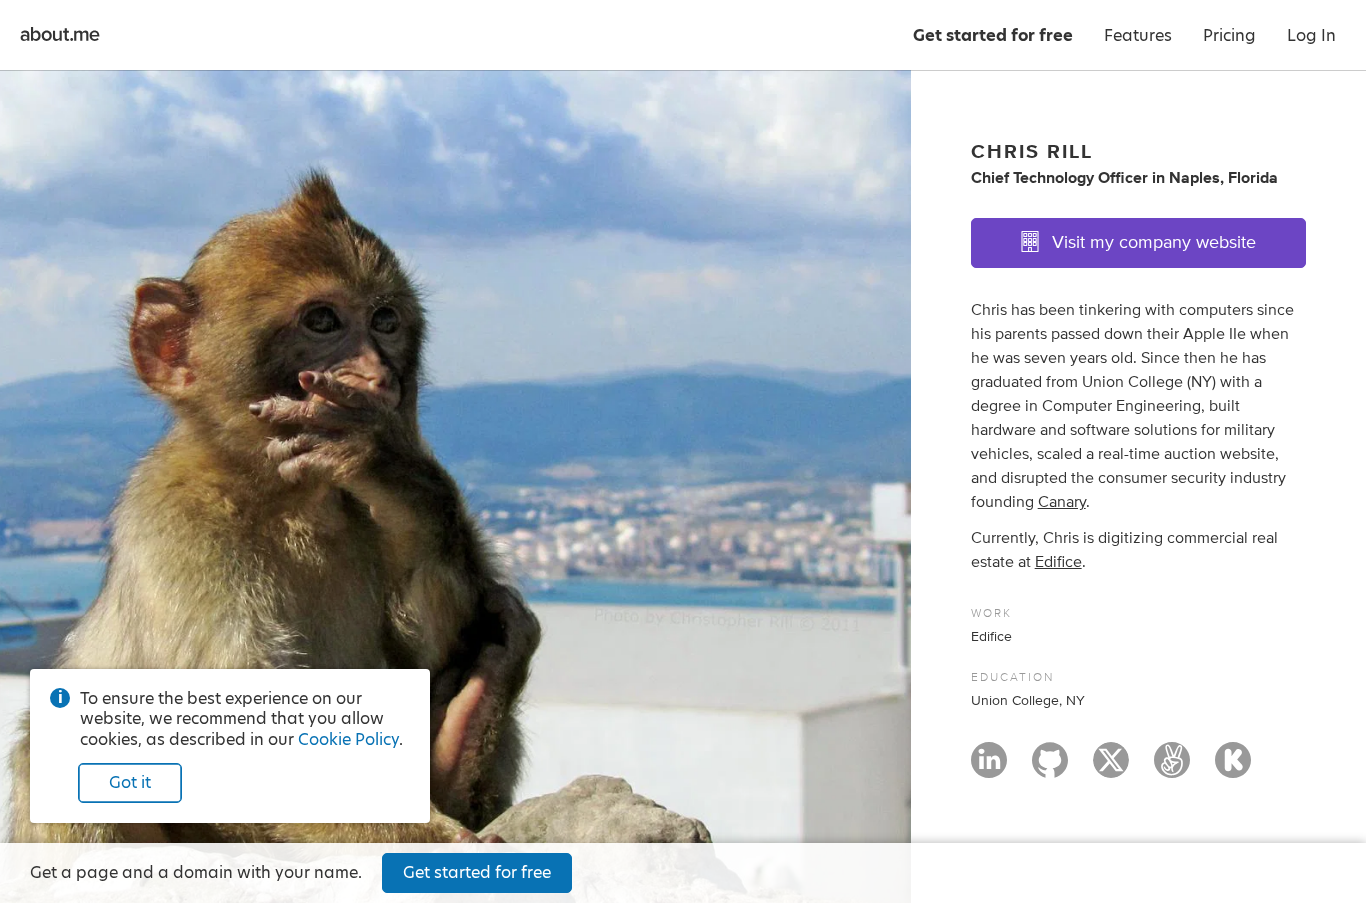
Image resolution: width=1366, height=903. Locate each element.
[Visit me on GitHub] (1050, 769)
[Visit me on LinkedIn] (989, 769)
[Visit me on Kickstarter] (1233, 769)
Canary (1062, 502)
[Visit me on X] (1111, 769)
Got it (130, 782)
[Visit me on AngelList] (1172, 769)
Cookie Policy (348, 739)
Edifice (1058, 562)
